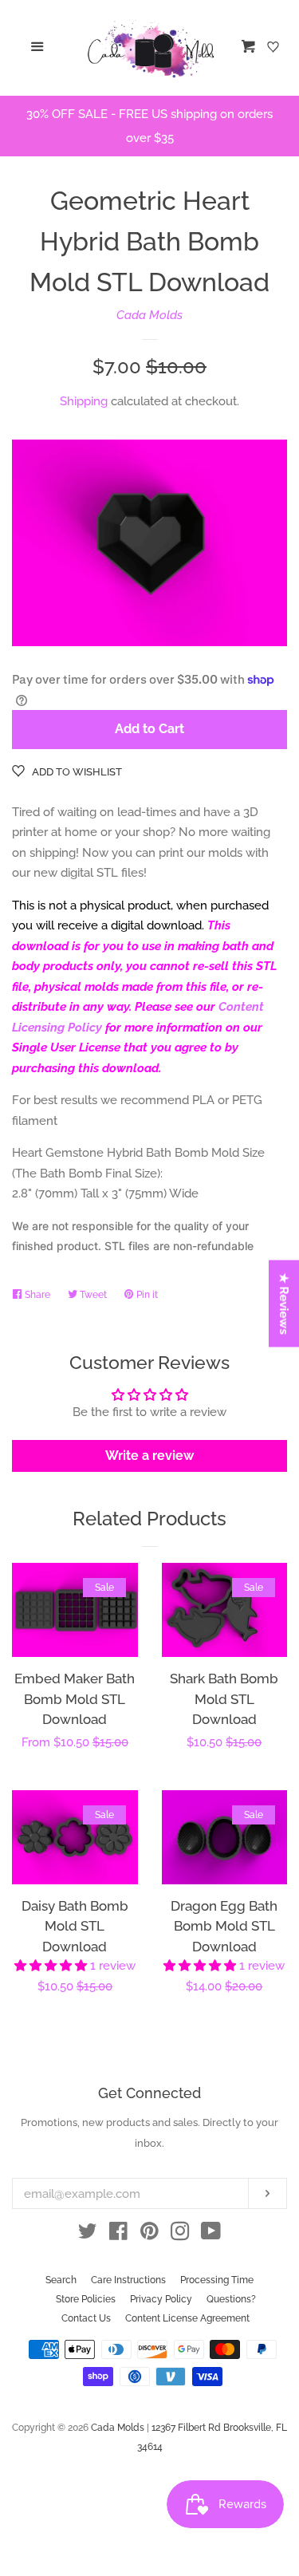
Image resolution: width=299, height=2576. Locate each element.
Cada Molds (149, 315)
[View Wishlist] (275, 48)
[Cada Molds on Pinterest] (149, 2235)
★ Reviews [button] (285, 1303)
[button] (52, 1966)
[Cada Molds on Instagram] (180, 2235)
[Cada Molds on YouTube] (211, 2235)
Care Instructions (128, 2280)
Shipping (84, 401)
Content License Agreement (187, 2318)
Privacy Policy (161, 2299)
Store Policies (86, 2299)
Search (61, 2280)
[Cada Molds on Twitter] (88, 2235)
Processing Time (217, 2280)
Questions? (231, 2299)
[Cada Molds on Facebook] (118, 2235)
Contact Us (86, 2318)
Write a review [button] (149, 1456)
